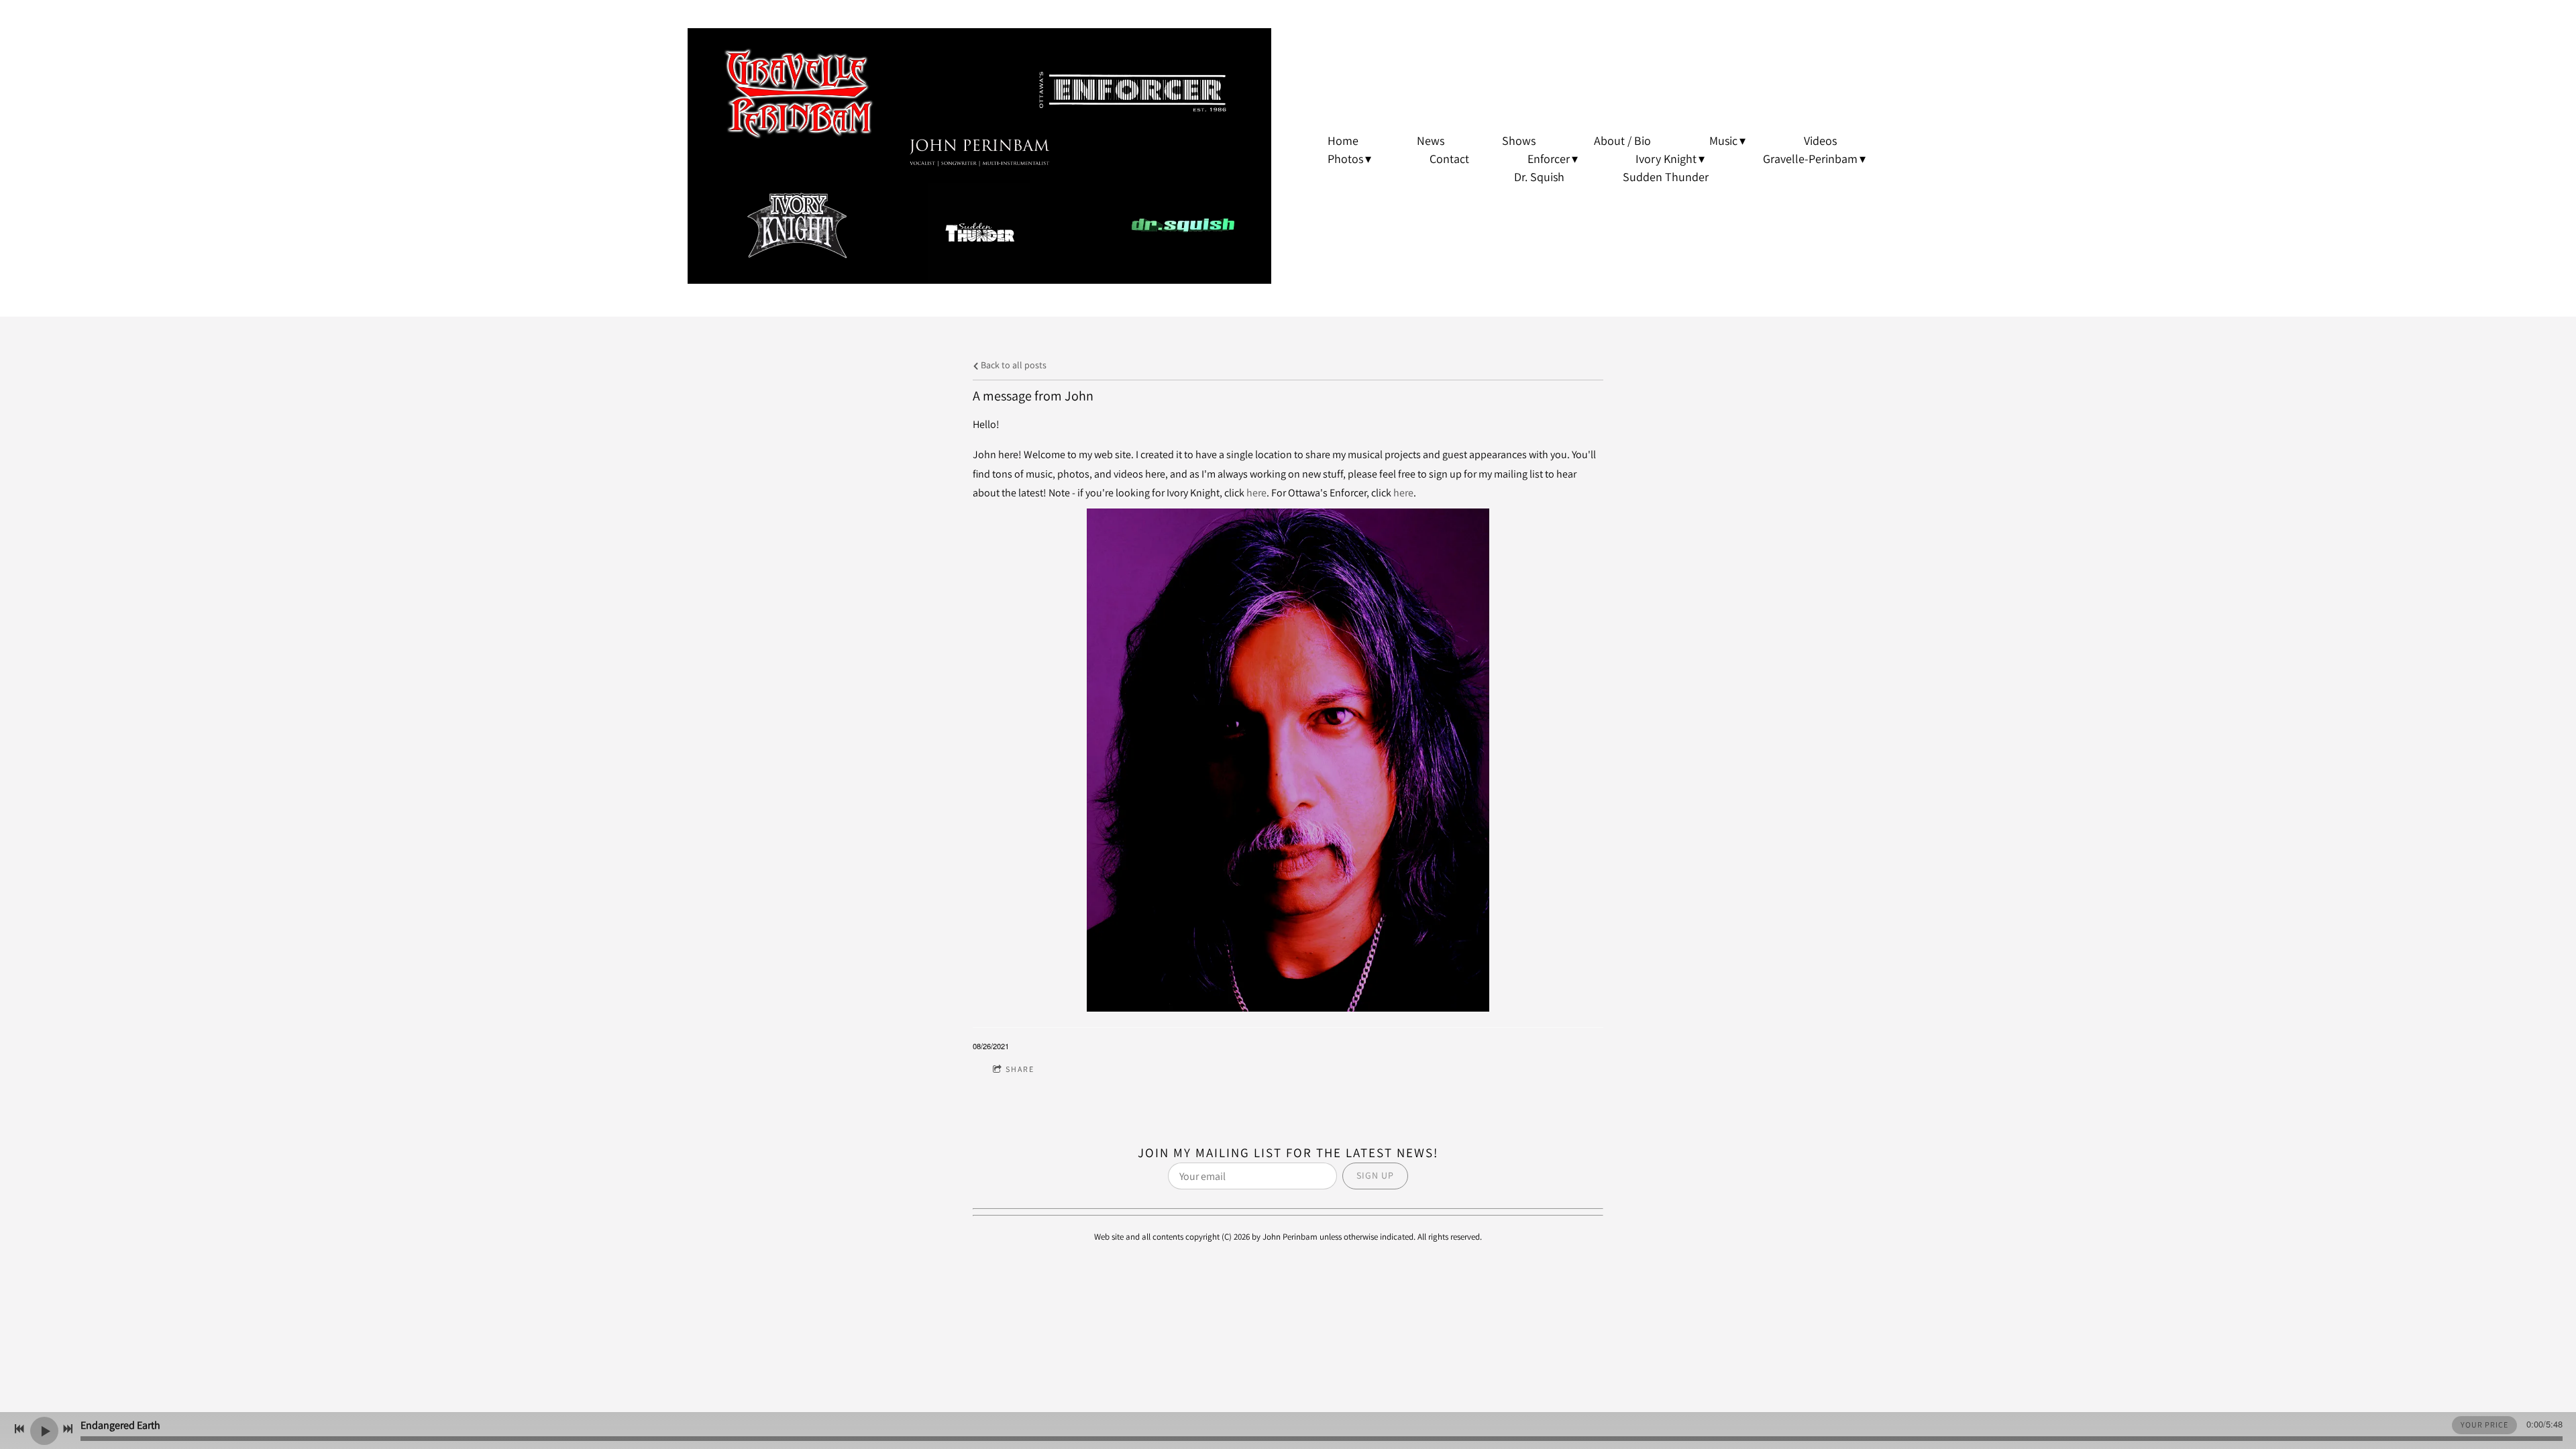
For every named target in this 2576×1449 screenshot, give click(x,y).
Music (1723, 141)
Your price (2484, 1425)
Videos (1820, 141)
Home (1343, 141)
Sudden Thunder (1666, 177)
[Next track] (68, 1429)
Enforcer (1549, 159)
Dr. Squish (1539, 177)
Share (1020, 1069)
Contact (1449, 159)
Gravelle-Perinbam (1810, 159)
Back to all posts (1013, 365)
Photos (1345, 159)
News (1431, 141)
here (1256, 493)
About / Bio (1622, 141)
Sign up (1375, 1175)
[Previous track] (19, 1429)
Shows (1519, 141)
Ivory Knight (1666, 159)
